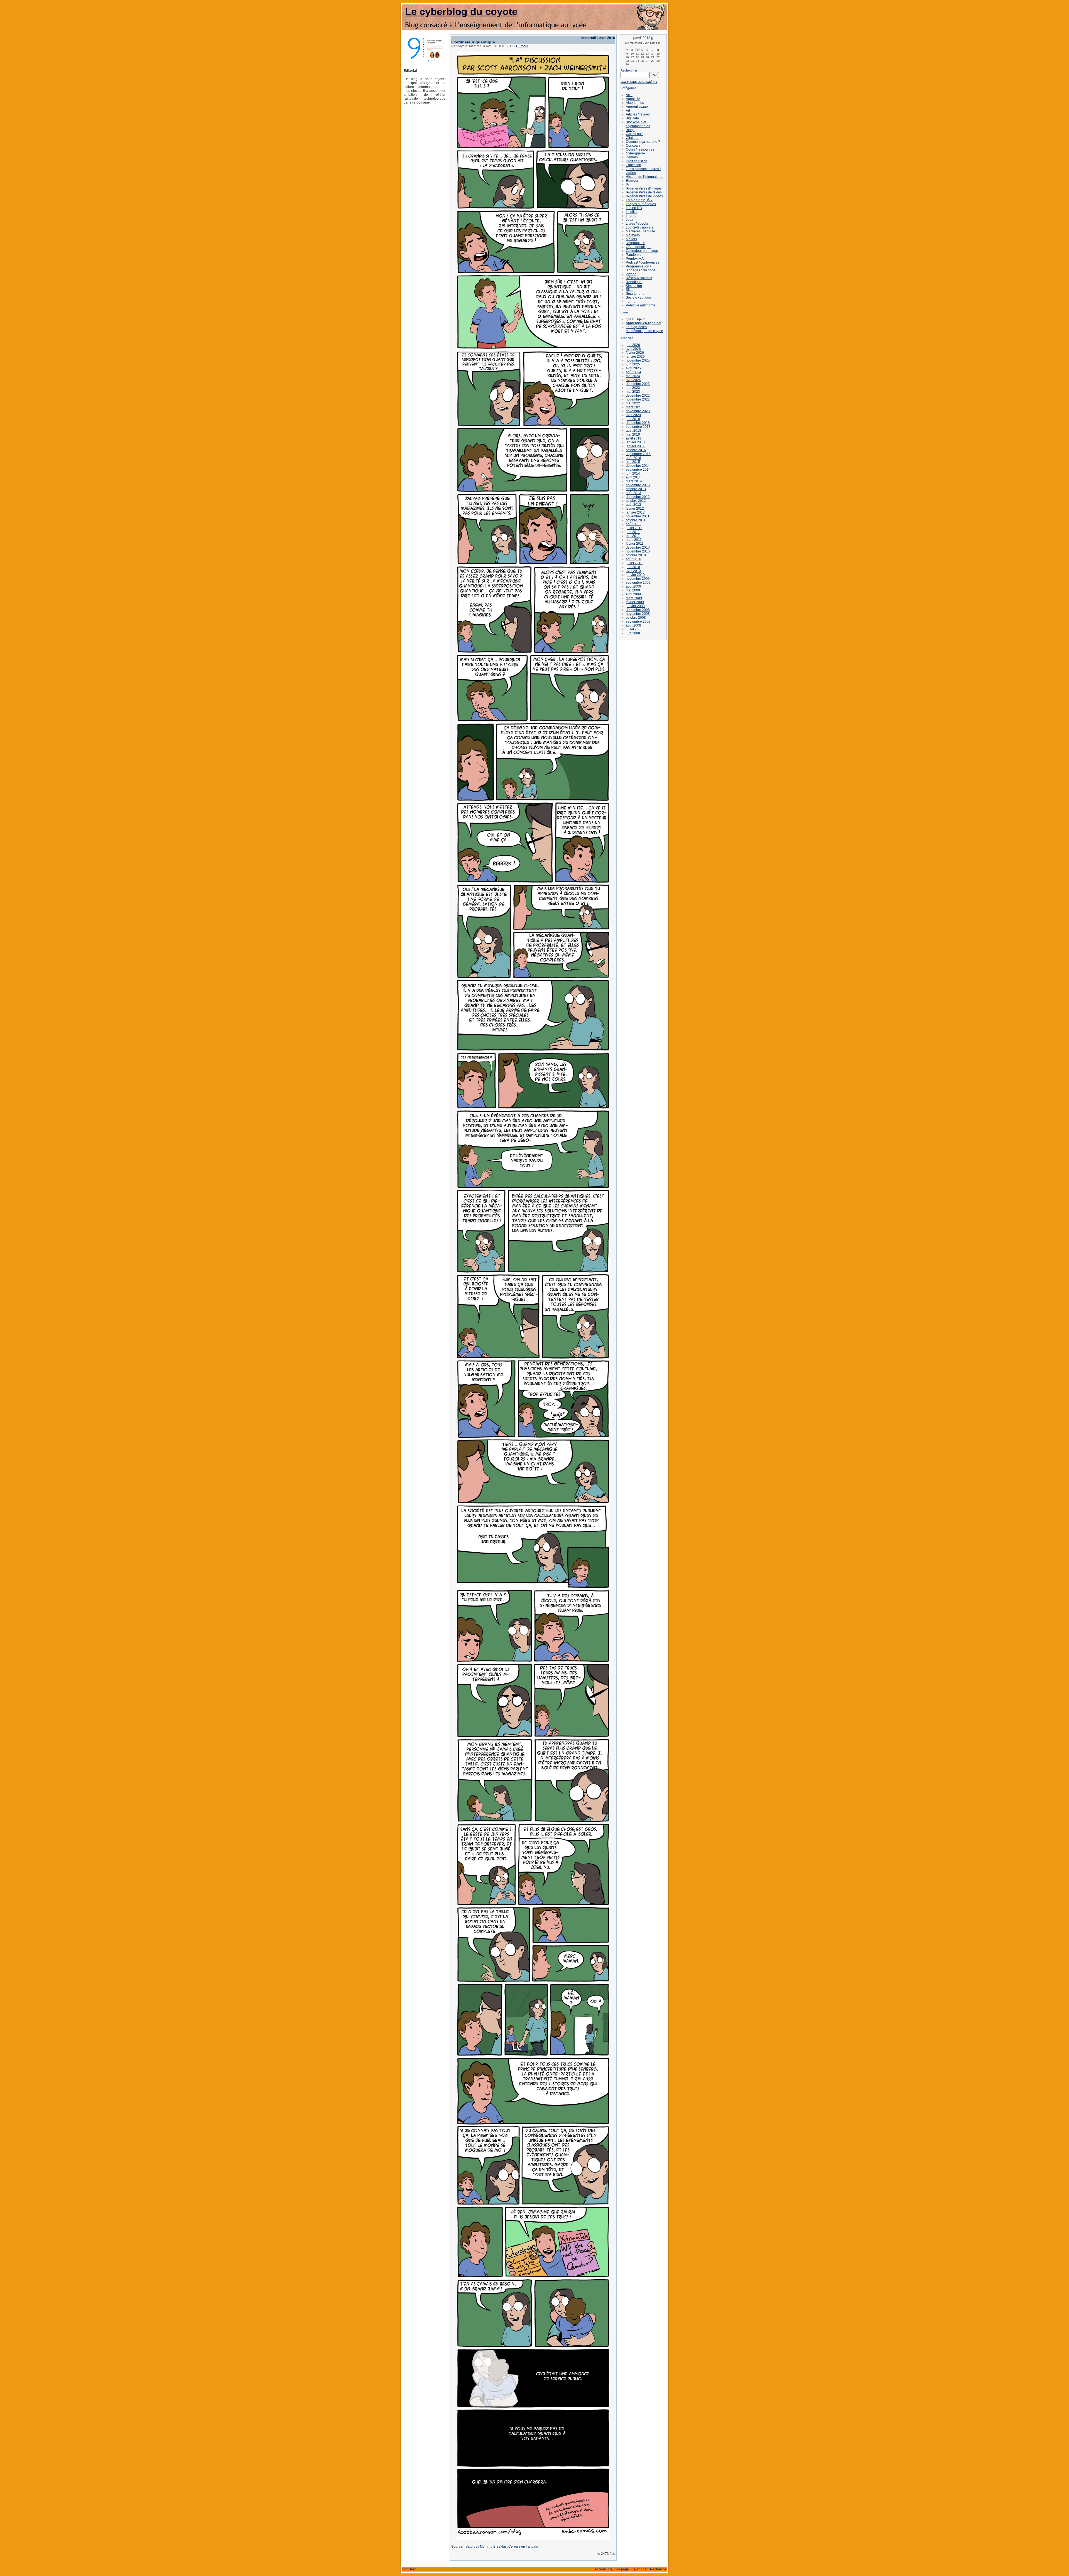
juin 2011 (633, 532)
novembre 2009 (638, 579)
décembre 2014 (638, 466)
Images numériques (641, 204)
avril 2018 (634, 438)
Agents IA (633, 99)
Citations (632, 138)
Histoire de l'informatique (645, 177)
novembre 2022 (638, 399)
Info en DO (634, 208)
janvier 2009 (635, 606)
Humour (522, 46)
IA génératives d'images (644, 188)
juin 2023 (633, 388)
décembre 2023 (638, 384)
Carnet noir (634, 134)
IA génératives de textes (644, 192)
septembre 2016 (638, 454)
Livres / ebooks (637, 224)
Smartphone (635, 294)
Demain (632, 157)
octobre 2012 (636, 501)
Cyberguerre (635, 153)
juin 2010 (633, 567)
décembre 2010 (638, 547)
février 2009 (635, 602)
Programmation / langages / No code (641, 268)
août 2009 (633, 586)
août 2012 (633, 505)
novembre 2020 (638, 411)
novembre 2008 (638, 614)
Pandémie (634, 255)
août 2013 (633, 493)
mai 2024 (633, 376)
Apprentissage (637, 107)
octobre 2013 (636, 489)
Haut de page (619, 2569)
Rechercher (629, 70)
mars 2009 (634, 598)
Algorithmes (635, 103)
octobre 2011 (636, 520)
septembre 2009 (638, 583)
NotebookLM (636, 243)
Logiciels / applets (639, 227)
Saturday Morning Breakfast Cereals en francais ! (502, 2546)
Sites (630, 290)
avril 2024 (633, 380)
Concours (633, 146)
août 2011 (633, 524)
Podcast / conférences (643, 262)
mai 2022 (633, 403)
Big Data (632, 118)
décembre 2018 (638, 423)
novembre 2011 (638, 516)
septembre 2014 (638, 470)
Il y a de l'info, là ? (639, 200)
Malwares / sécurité (640, 231)
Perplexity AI (635, 259)
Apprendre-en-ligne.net (643, 323)
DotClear (409, 2569)
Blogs (630, 130)
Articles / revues (638, 114)
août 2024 (633, 372)
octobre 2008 (636, 618)
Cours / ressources (640, 149)
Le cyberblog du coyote (461, 12)
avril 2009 (633, 594)
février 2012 (635, 509)
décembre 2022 (638, 396)
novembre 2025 (638, 360)
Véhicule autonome (641, 305)
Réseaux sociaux (639, 278)
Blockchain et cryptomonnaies (638, 124)
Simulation (634, 286)
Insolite (631, 212)
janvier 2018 (635, 442)
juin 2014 (633, 473)
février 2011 (635, 544)
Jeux (629, 220)
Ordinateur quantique (642, 251)
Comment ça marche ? (643, 142)
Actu (629, 95)
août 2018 (633, 431)
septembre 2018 (638, 427)
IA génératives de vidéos (644, 196)
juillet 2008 (634, 629)
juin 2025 (633, 364)
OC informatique (638, 247)
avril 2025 (633, 368)
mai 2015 (633, 462)
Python (631, 274)
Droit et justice (637, 161)
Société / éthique (638, 298)
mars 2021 (634, 407)
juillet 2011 (634, 528)
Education (633, 165)
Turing (631, 301)
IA (627, 185)
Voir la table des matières (639, 82)
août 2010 (633, 559)
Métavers (633, 235)
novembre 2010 (638, 551)
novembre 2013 (638, 485)
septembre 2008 (638, 622)
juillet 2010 (634, 563)
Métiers (631, 239)
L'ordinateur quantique (473, 42)
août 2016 (633, 458)
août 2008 (633, 625)
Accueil (600, 2569)
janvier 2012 (635, 512)
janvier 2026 (635, 357)
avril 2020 (633, 415)
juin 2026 (633, 345)
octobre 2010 (636, 555)
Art (628, 110)
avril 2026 (633, 349)
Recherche (658, 2569)
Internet (632, 216)
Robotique (634, 282)
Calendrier (639, 2569)
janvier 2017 (635, 446)
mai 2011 (633, 536)
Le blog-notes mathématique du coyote (644, 329)
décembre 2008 (638, 610)
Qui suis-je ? (635, 319)
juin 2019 (633, 419)
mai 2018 (633, 434)
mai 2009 (633, 590)
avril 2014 (633, 477)
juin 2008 (633, 633)
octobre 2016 (636, 450)
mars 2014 (634, 481)
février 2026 (635, 353)
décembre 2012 (638, 497)
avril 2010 (633, 571)
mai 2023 (633, 392)
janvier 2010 (635, 575)
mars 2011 (634, 540)
